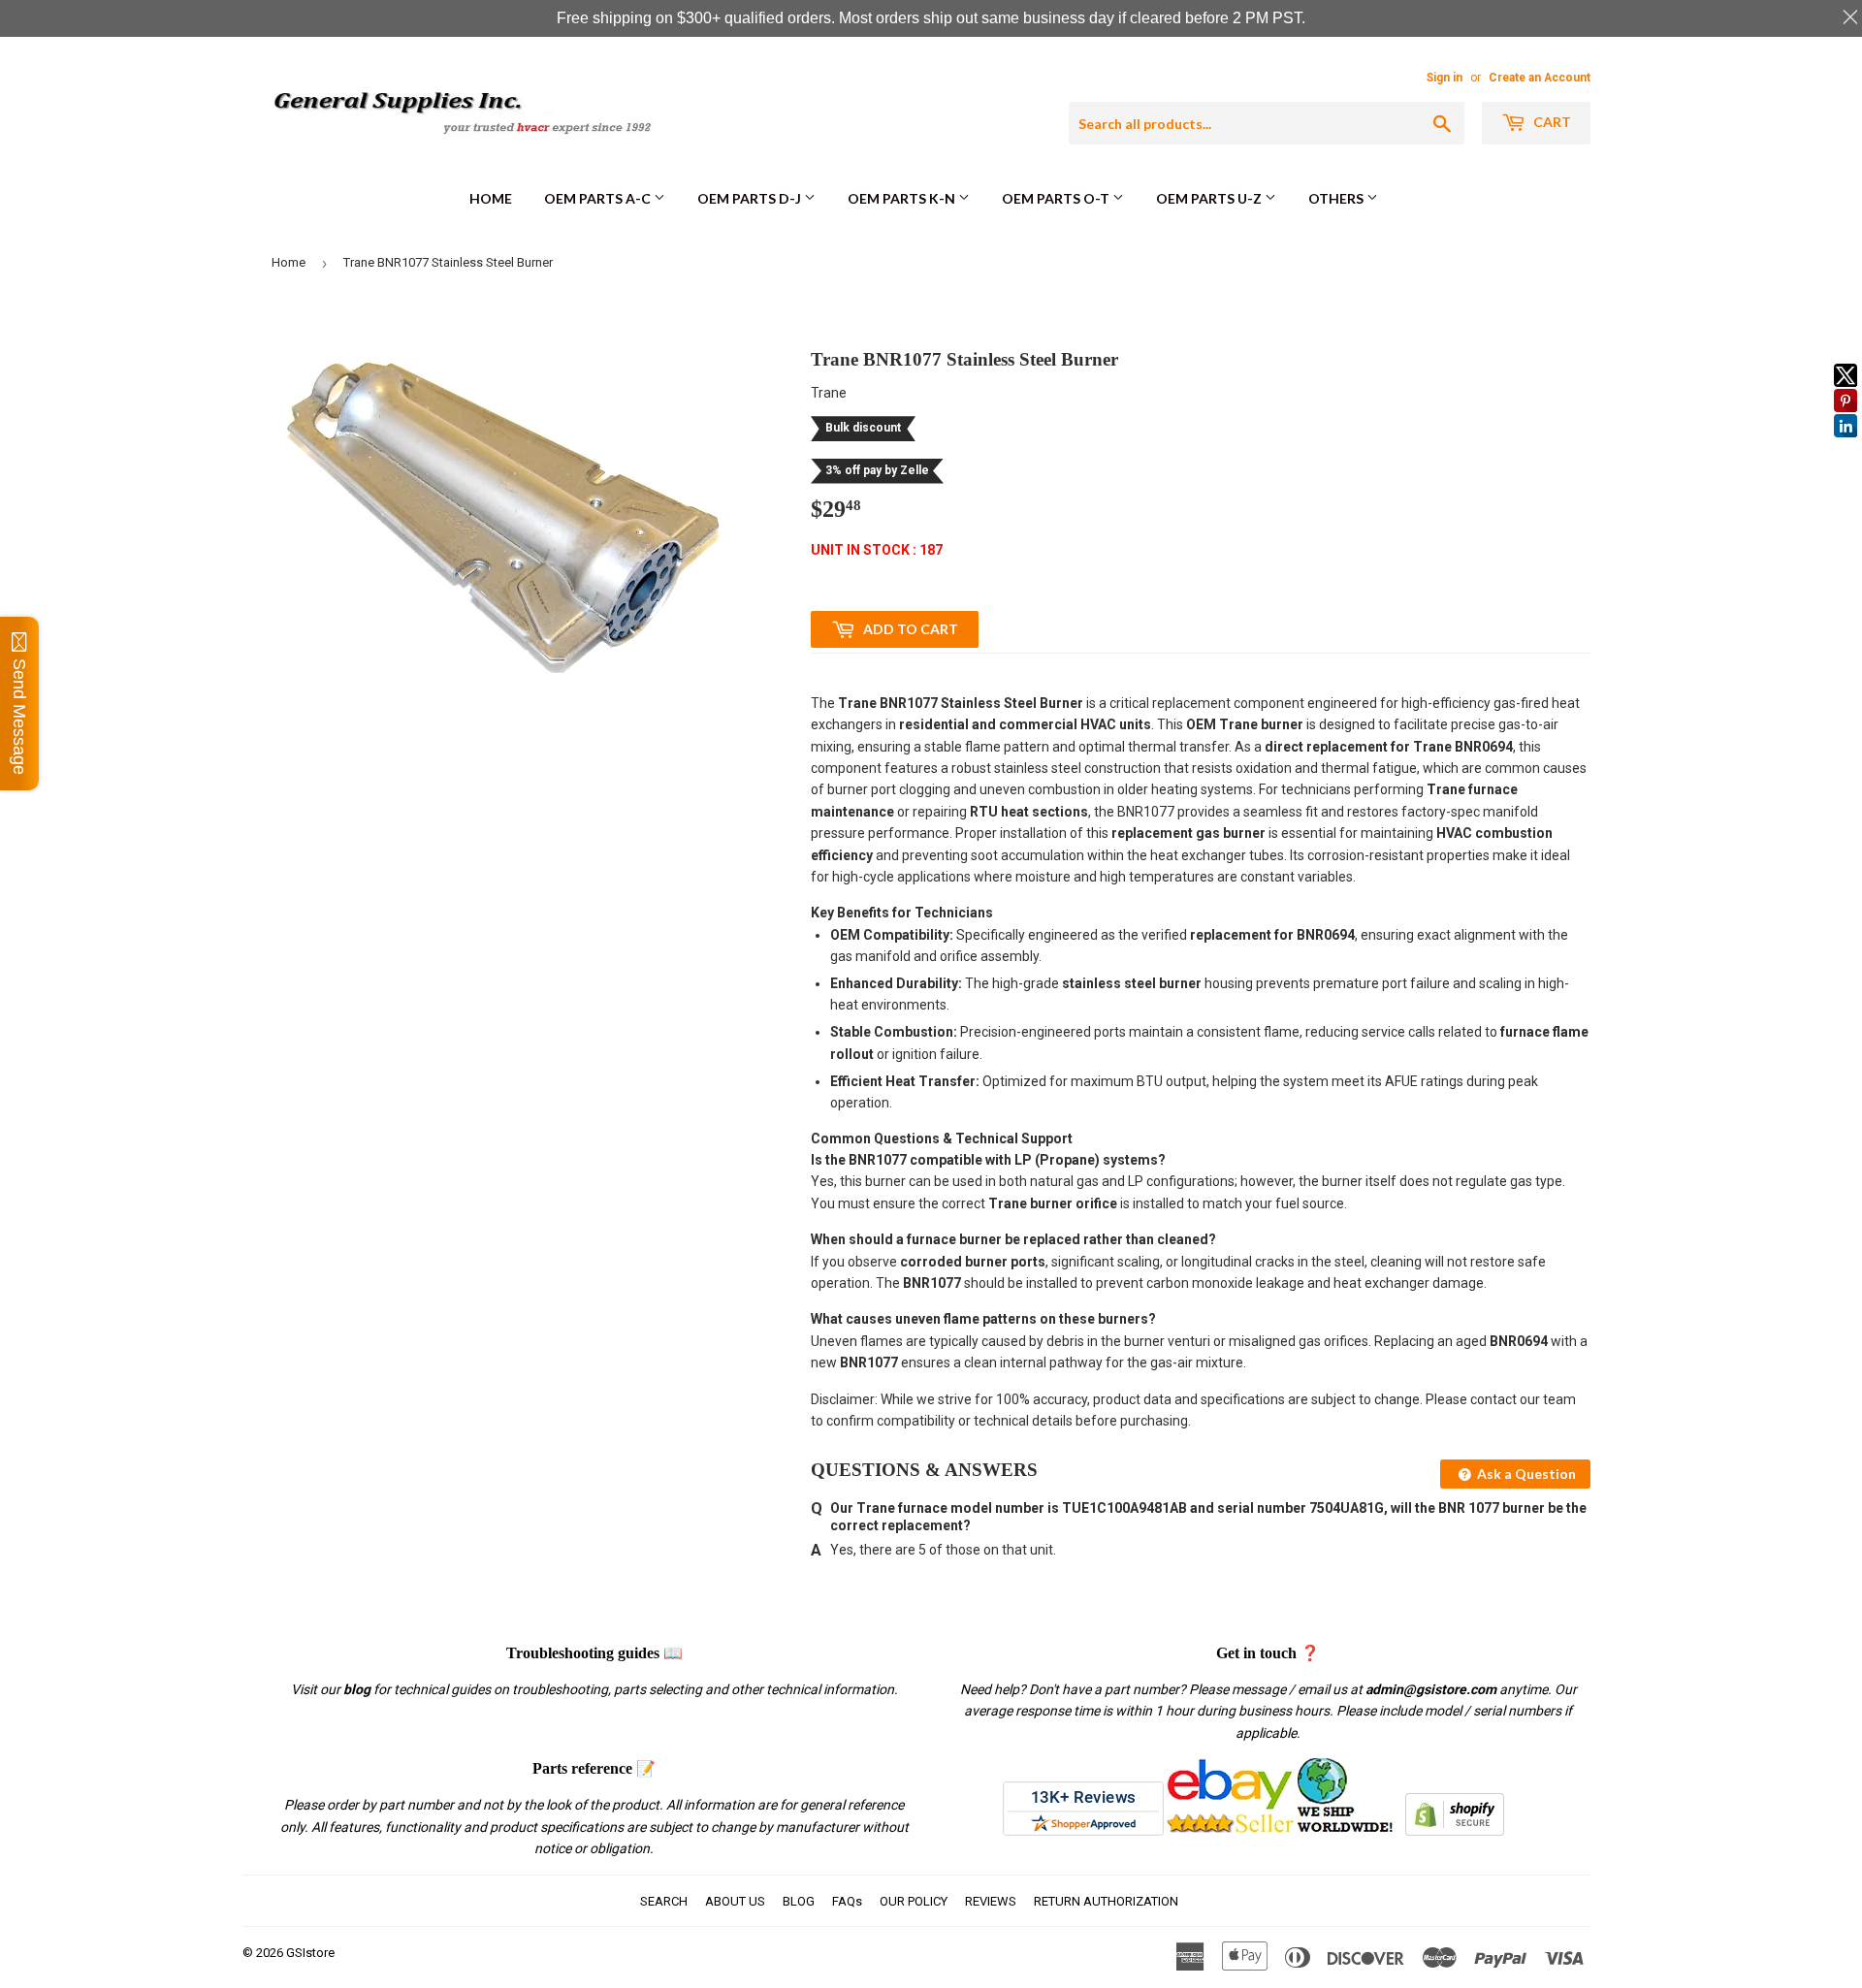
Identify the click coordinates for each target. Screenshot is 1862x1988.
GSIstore (310, 1953)
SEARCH (664, 1901)
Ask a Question (1525, 1474)
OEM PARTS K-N (903, 198)
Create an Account (1540, 78)
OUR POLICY (914, 1901)
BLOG (799, 1901)
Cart (1551, 122)
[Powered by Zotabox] (1846, 446)
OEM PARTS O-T (1057, 198)
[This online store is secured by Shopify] (1455, 1831)
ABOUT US (735, 1901)
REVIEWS (991, 1901)
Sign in (1445, 78)
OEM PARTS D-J (751, 198)
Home (491, 198)
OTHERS (1337, 198)
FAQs (847, 1901)
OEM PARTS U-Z (1210, 198)
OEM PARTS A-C (599, 198)
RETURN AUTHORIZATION (1106, 1901)
